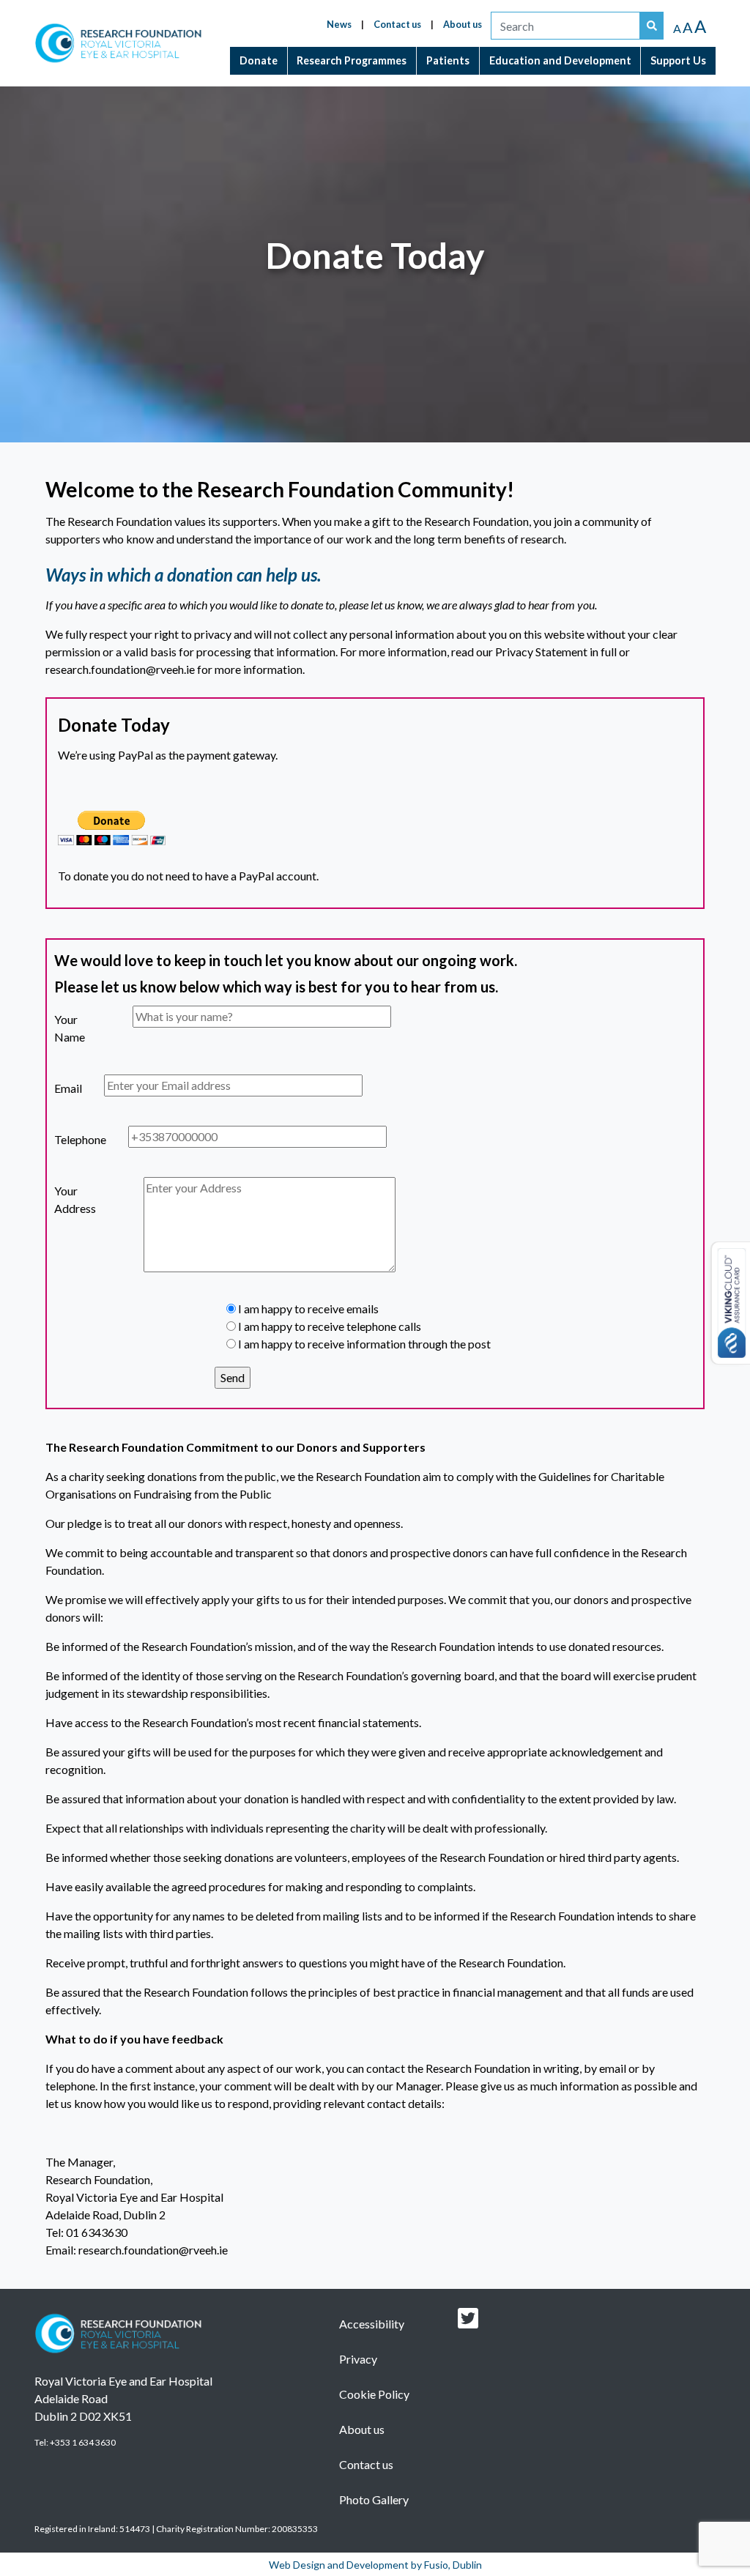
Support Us (678, 60)
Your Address (60, 1199)
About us (463, 24)
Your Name (60, 1028)
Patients (448, 60)
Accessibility (372, 2324)
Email (60, 1088)
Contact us (397, 24)
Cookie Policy (374, 2394)
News (339, 24)
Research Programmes (352, 60)
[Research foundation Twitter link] (468, 2322)
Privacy (358, 2359)
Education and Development (560, 60)
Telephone (60, 1139)
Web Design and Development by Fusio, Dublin (375, 2565)
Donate (259, 60)
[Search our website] (652, 26)
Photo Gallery (374, 2499)
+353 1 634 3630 (83, 2442)
